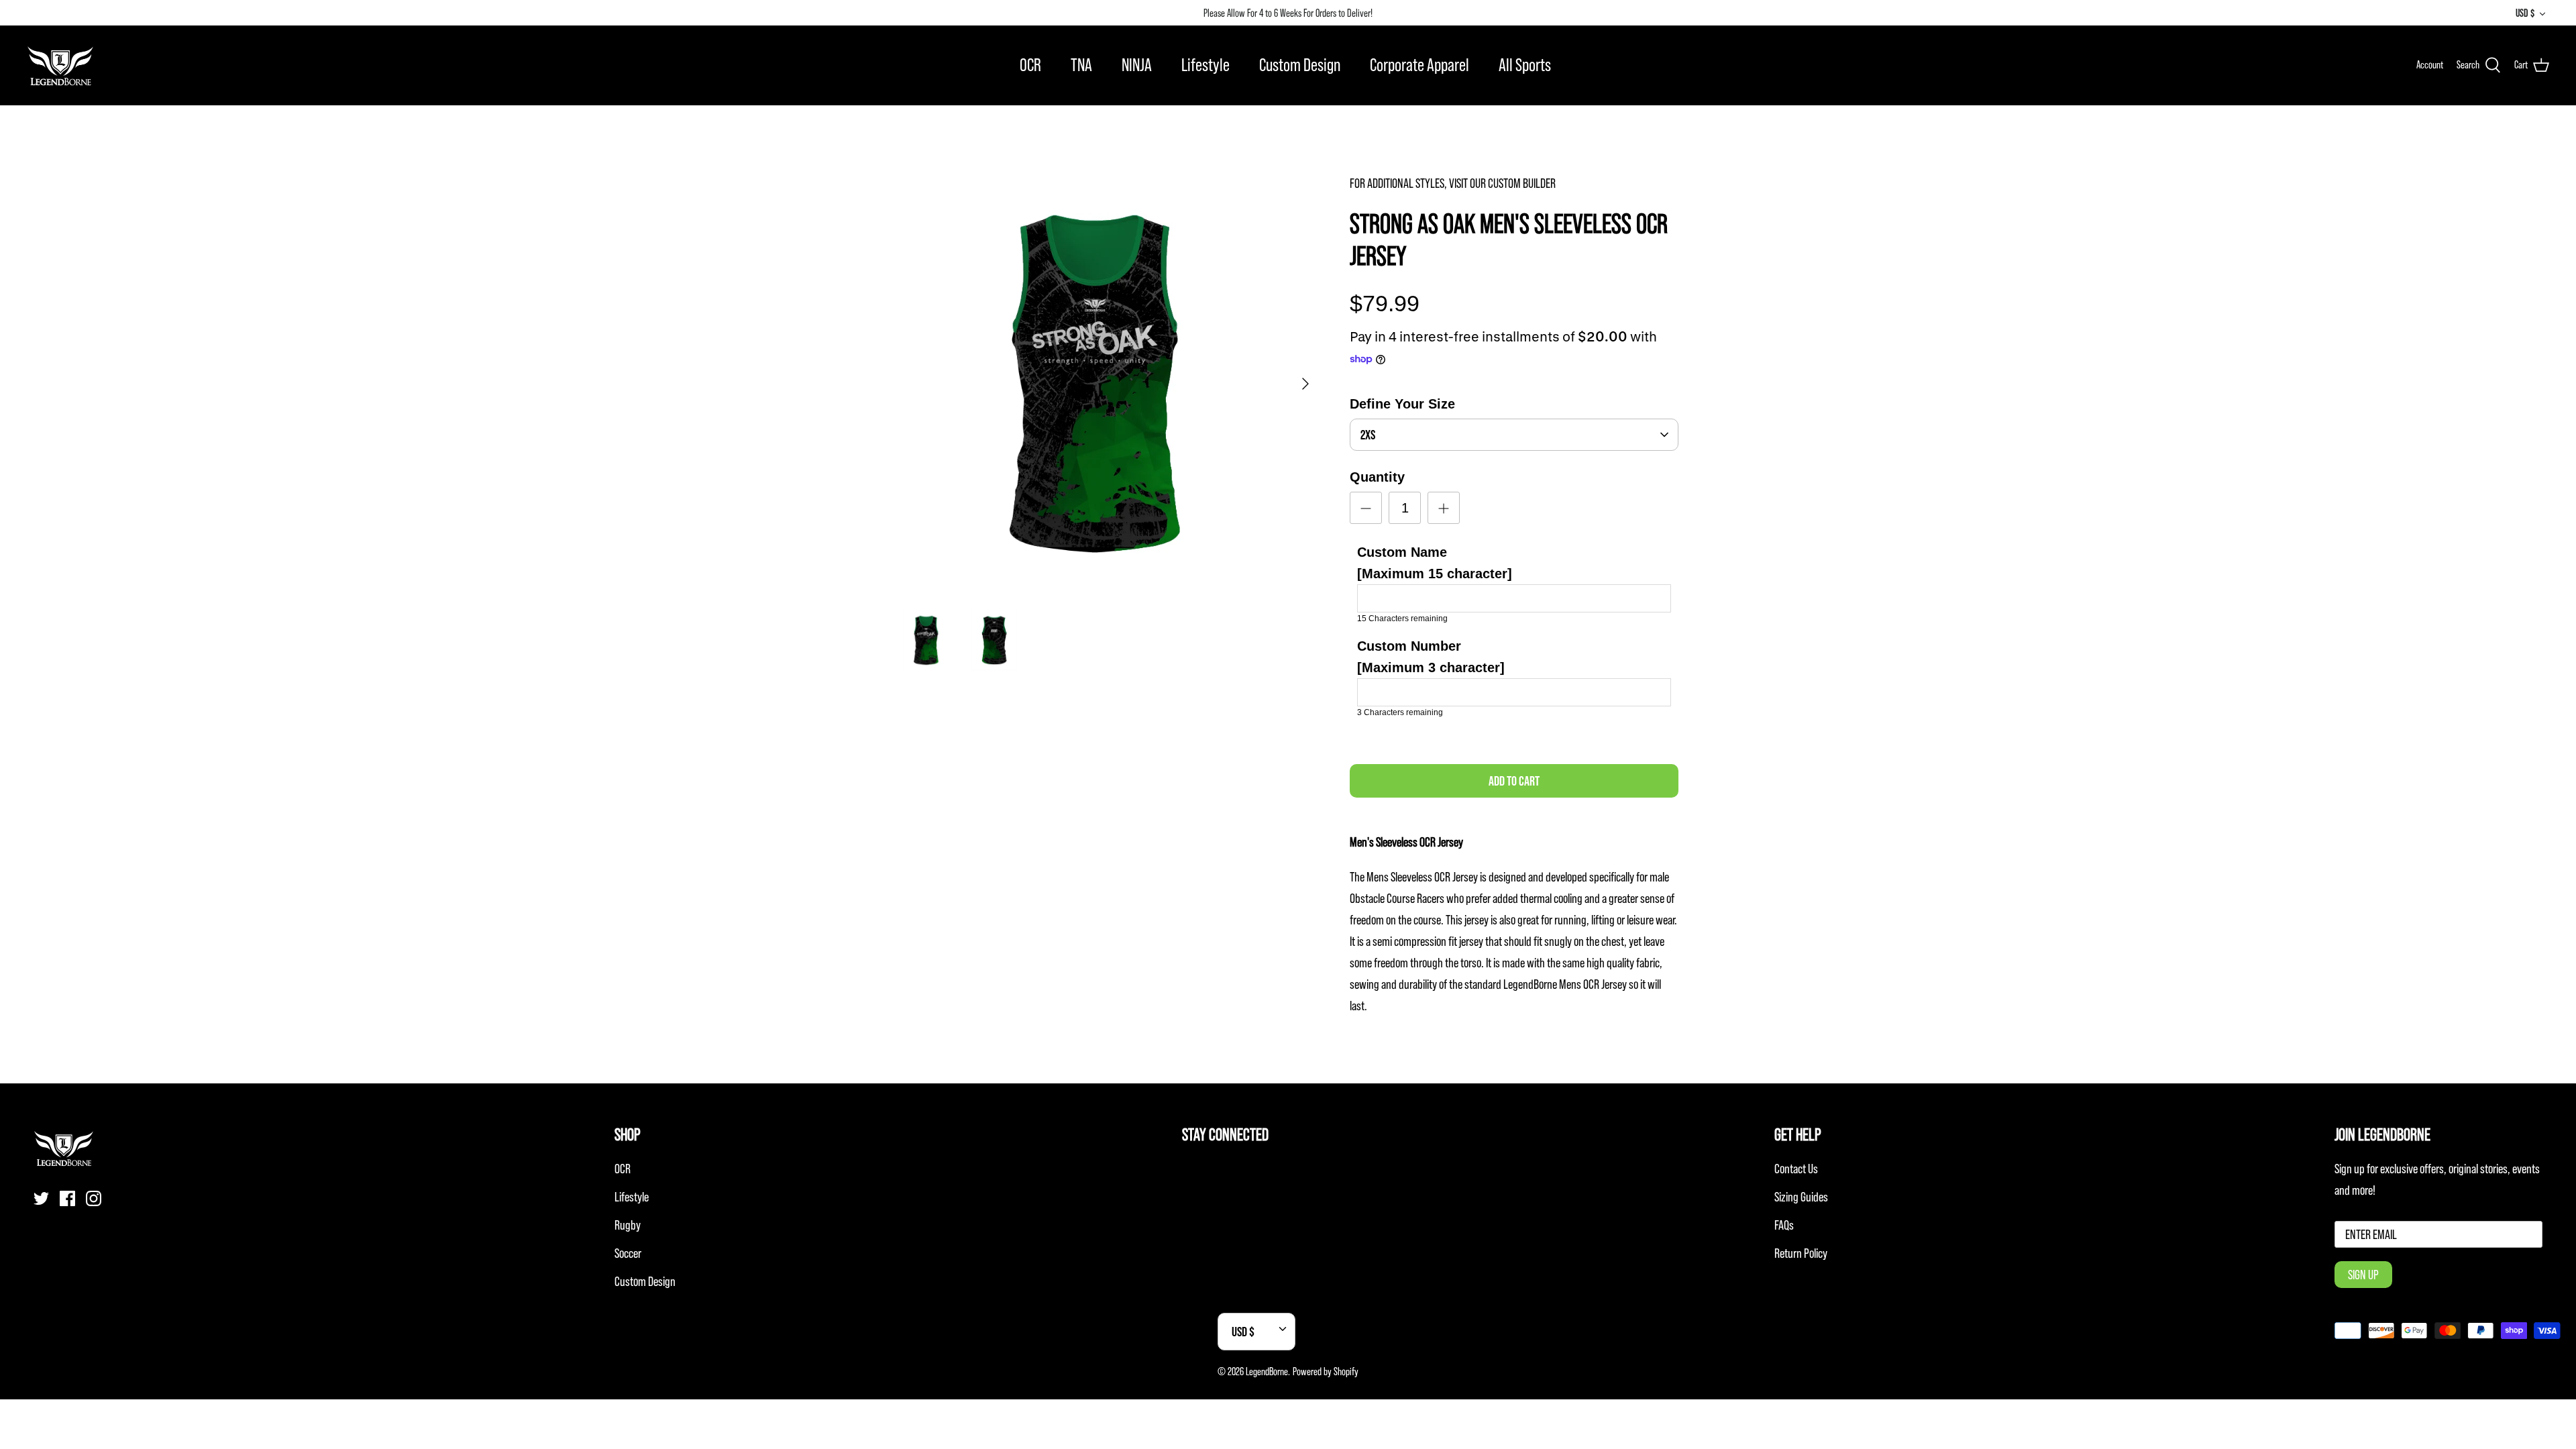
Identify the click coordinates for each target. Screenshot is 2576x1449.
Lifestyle (1205, 65)
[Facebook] (67, 1198)
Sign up (2363, 1275)
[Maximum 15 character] (1435, 563)
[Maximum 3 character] (1431, 657)
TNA (1081, 65)
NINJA (1137, 65)
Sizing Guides (1801, 1197)
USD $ (2525, 13)
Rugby (628, 1225)
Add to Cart (1514, 781)
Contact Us (1796, 1169)
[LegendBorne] (60, 65)
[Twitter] (41, 1198)
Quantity (1377, 477)
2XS (1368, 435)
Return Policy (1801, 1253)
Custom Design (1300, 65)
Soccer (628, 1253)
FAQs (1784, 1225)
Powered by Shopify (1326, 1371)
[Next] (1305, 384)
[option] (1109, 384)
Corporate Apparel (1419, 65)
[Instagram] (94, 1198)
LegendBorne (1267, 1371)
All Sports (1525, 65)
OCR (1030, 65)
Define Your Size (1402, 404)
